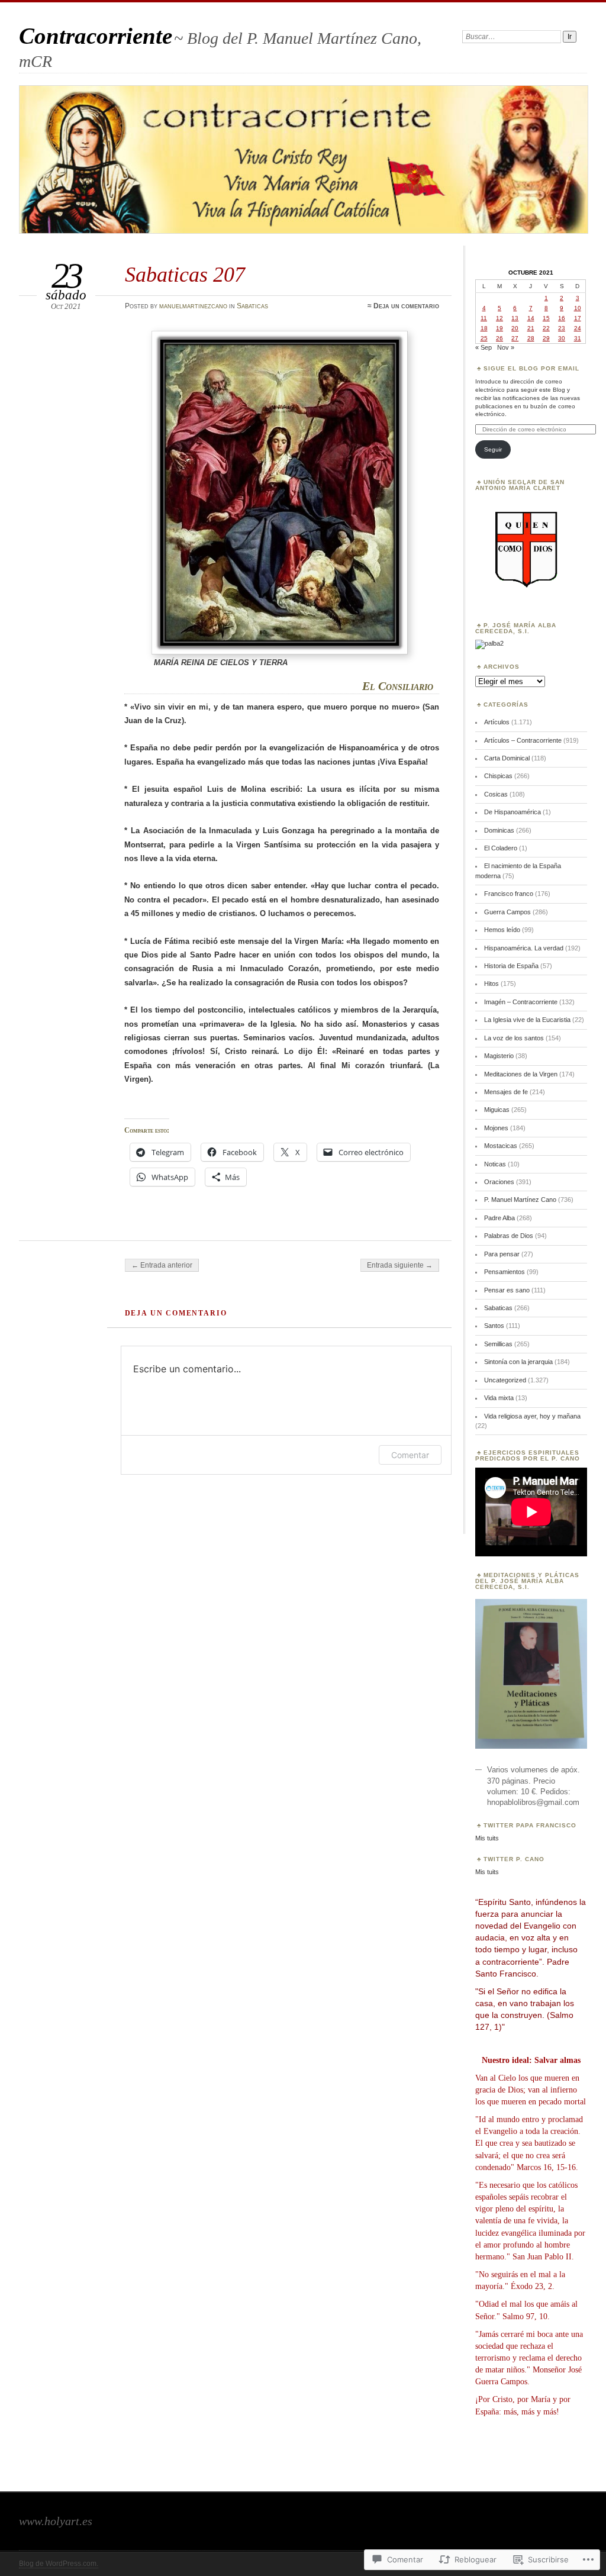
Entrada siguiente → (400, 1265)
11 (484, 318)
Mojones (496, 1128)
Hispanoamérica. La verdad (524, 948)
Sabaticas (252, 306)
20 (515, 328)
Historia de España (511, 966)
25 (484, 338)
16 (562, 318)
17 (578, 318)
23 (562, 328)
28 (531, 338)
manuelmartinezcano (193, 306)
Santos (494, 1326)
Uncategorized (505, 1380)
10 (578, 308)
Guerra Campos (507, 912)
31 (578, 338)
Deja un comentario (406, 306)
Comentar (410, 1455)
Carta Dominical (507, 758)
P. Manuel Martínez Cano (520, 1200)
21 (531, 328)
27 (515, 338)
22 (546, 328)
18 (484, 328)
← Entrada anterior (162, 1265)
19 (499, 328)
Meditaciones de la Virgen (521, 1074)
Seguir (493, 449)
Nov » (506, 347)
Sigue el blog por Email (531, 368)
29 (546, 338)
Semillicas (498, 1344)
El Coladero (501, 848)
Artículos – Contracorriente (523, 740)
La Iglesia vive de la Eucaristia (527, 1020)
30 (562, 338)
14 (531, 318)
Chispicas (498, 776)
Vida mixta (499, 1398)
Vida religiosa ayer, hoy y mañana (532, 1416)
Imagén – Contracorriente (521, 1002)
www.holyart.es (56, 2521)
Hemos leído (502, 930)
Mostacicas (501, 1146)
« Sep (483, 347)
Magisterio (499, 1056)
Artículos (497, 722)
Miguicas (497, 1110)
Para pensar (502, 1254)
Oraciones (499, 1182)
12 (499, 318)
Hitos (491, 984)
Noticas (495, 1164)
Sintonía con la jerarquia (518, 1362)
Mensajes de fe (506, 1092)
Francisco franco (509, 894)
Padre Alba (499, 1218)
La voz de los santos (514, 1038)
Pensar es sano (507, 1290)
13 (515, 318)
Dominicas (499, 830)
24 (578, 328)
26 (499, 338)
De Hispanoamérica (512, 812)
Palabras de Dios (509, 1236)
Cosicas (496, 794)
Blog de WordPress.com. (59, 2564)
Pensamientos (505, 1272)
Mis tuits (487, 1838)
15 (546, 318)
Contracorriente (96, 36)
